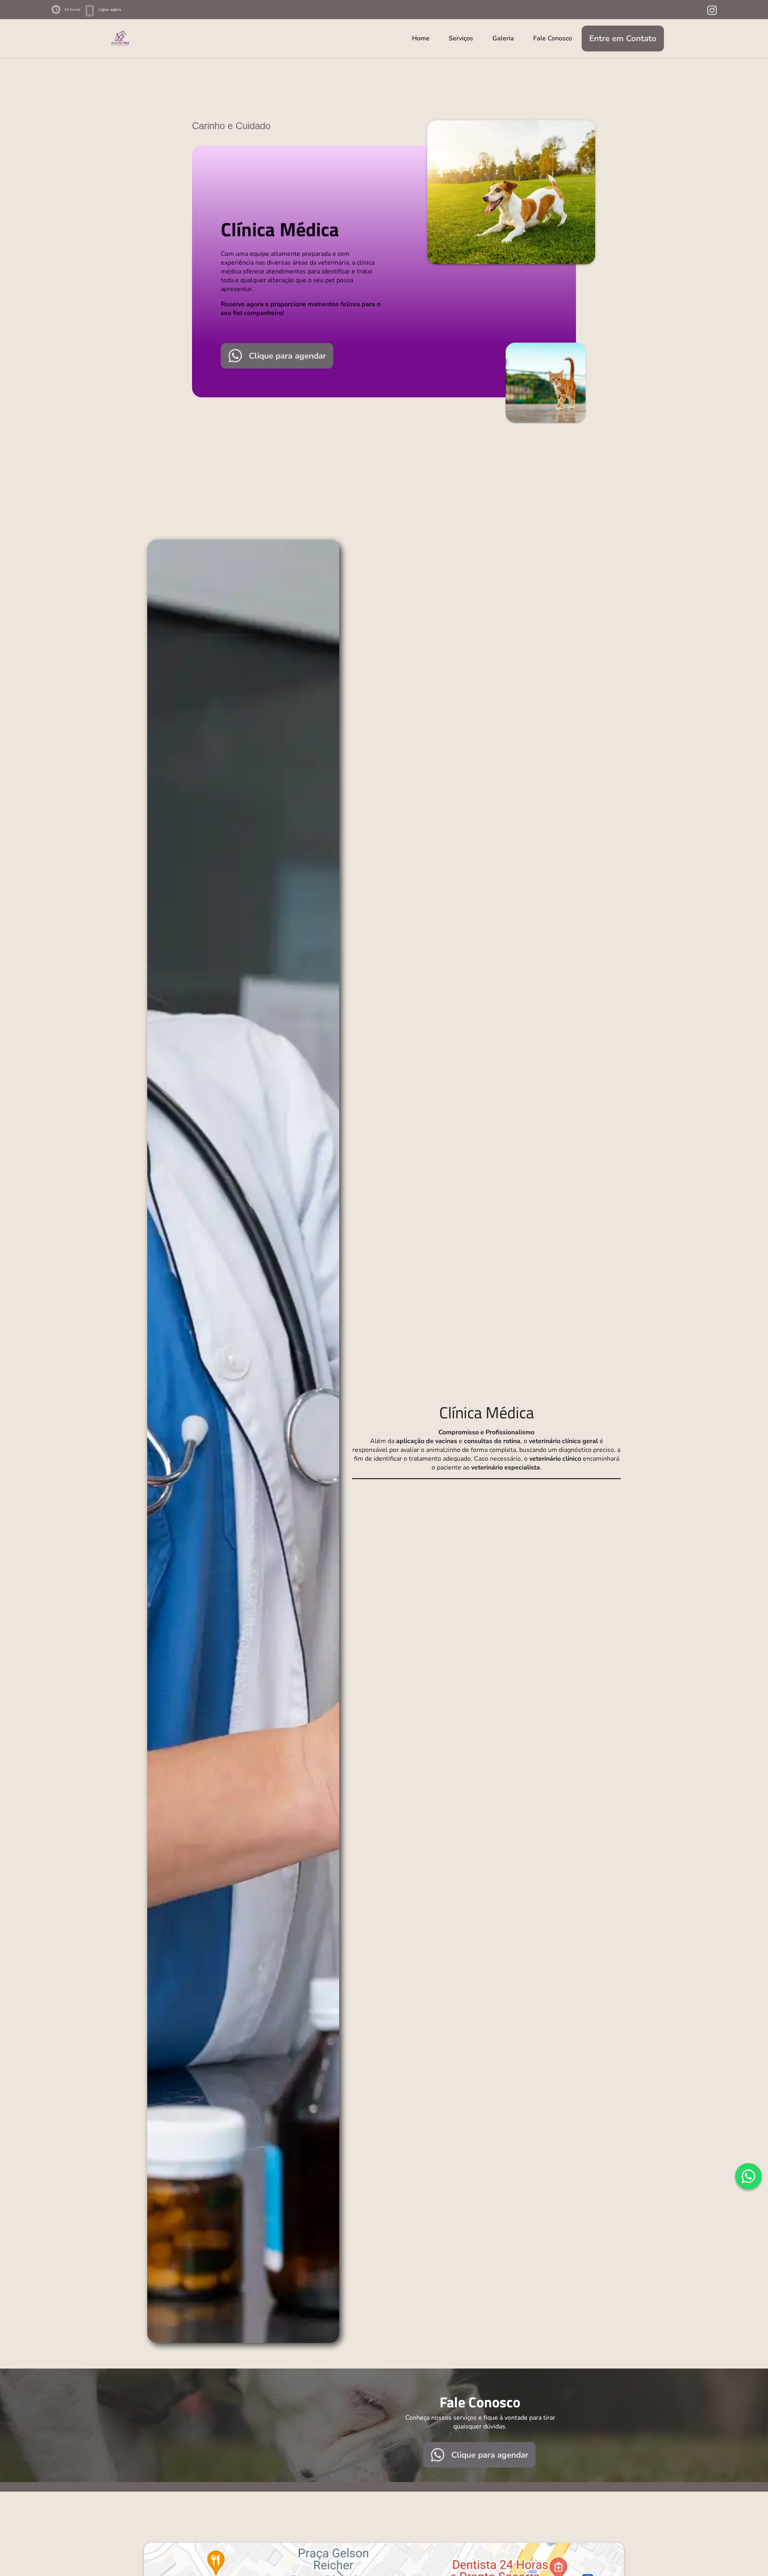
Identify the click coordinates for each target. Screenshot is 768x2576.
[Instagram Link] (712, 10)
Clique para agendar (287, 356)
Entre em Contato (623, 38)
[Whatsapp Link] (748, 2176)
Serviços (461, 38)
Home (421, 38)
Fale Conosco (553, 38)
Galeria (503, 38)
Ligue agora (110, 10)
